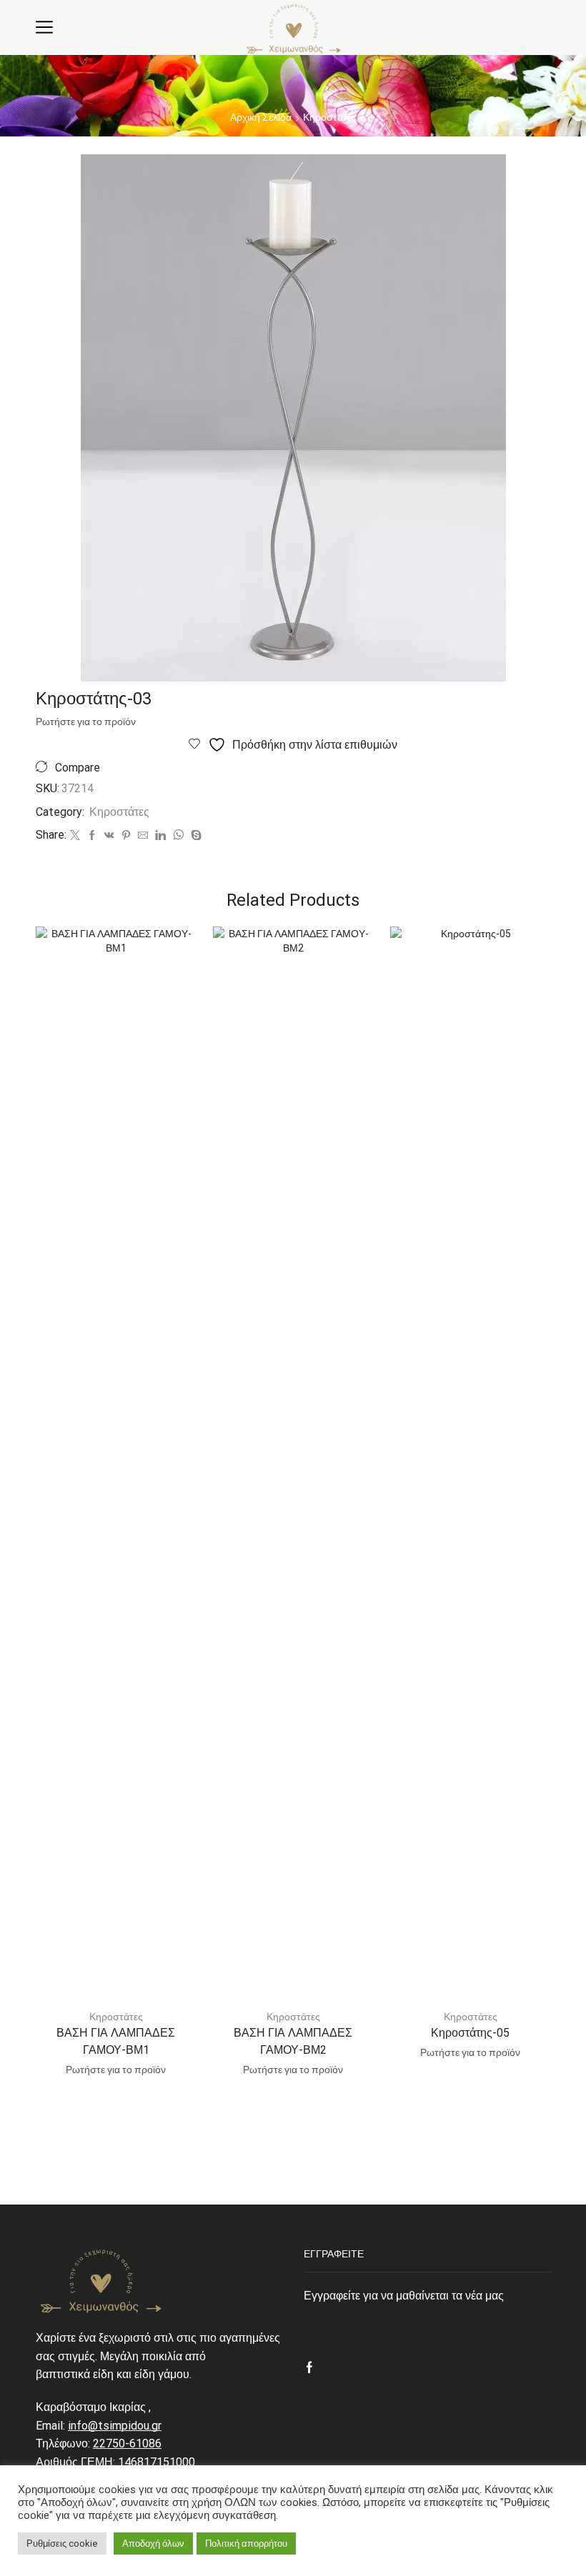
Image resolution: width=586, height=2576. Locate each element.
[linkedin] (160, 836)
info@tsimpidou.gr (115, 2426)
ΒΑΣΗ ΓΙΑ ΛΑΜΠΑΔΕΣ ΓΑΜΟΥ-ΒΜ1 (116, 2041)
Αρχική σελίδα (261, 117)
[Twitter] (75, 836)
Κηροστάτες (330, 117)
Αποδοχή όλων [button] (153, 2543)
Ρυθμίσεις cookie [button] (62, 2543)
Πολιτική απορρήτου (246, 2543)
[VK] (109, 836)
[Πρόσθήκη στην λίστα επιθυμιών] (172, 957)
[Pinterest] (126, 836)
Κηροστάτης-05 (470, 2033)
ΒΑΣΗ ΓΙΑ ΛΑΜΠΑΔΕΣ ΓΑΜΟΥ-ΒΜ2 (293, 2041)
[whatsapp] (178, 836)
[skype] (194, 836)
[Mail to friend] (143, 836)
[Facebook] (92, 836)
